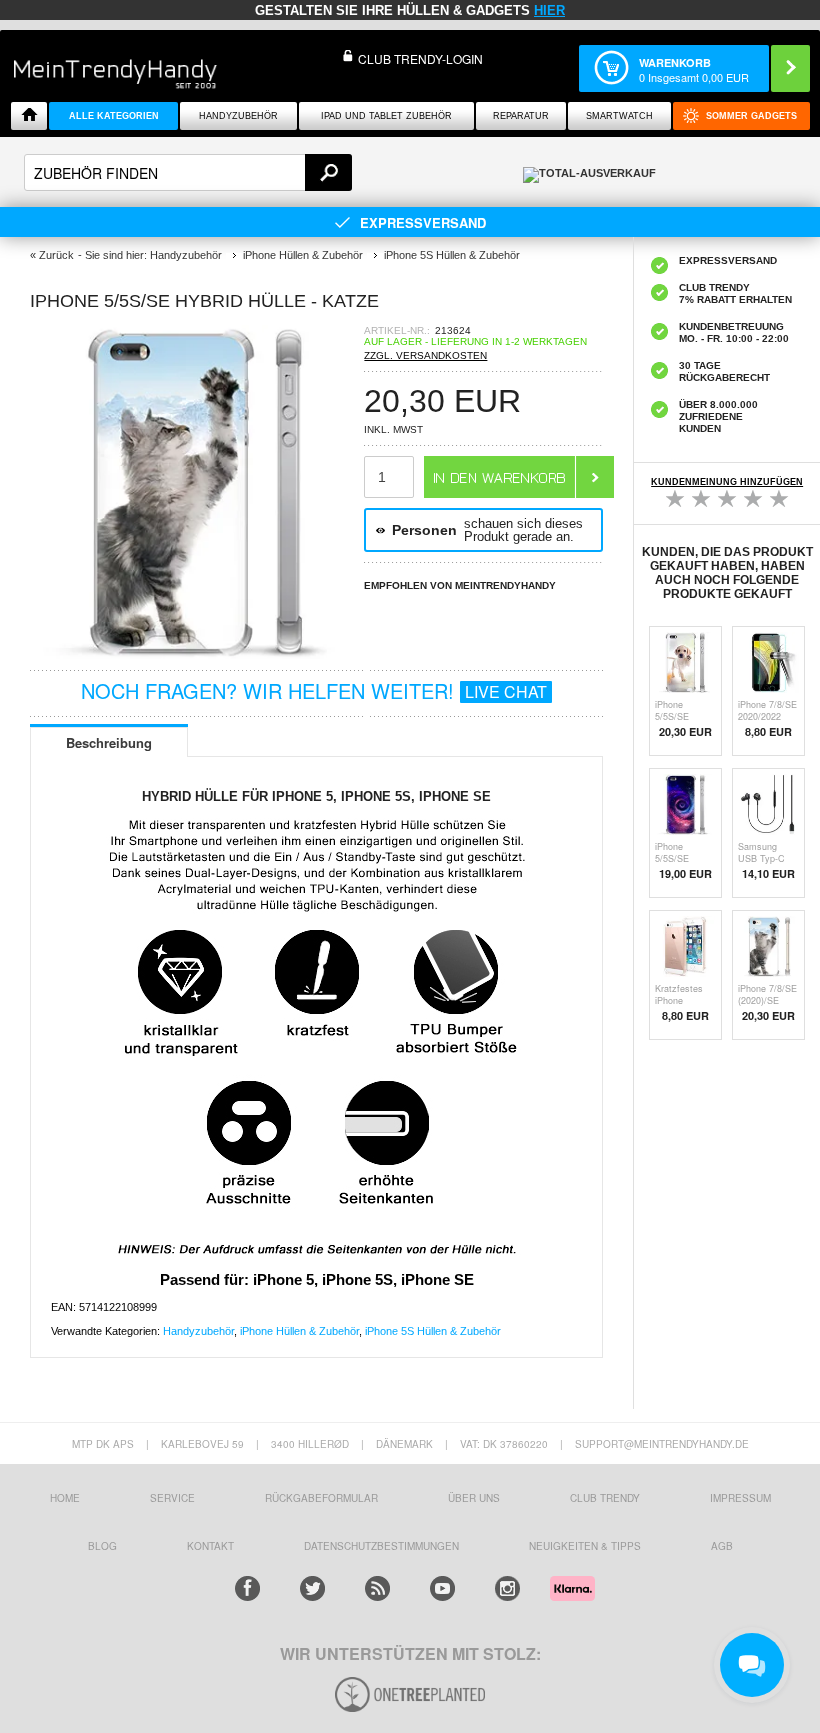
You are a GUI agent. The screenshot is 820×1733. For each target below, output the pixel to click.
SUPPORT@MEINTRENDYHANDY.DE (662, 1444)
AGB (722, 1546)
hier (549, 10)
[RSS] (377, 1588)
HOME (65, 1498)
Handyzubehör (238, 116)
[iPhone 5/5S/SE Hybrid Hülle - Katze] (197, 653)
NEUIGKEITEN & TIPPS (585, 1546)
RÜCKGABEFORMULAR (321, 1498)
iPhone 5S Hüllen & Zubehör (433, 1331)
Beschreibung (109, 742)
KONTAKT (210, 1546)
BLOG (102, 1546)
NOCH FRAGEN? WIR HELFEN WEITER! (314, 690)
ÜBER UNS (474, 1498)
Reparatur (521, 116)
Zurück (56, 255)
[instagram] (507, 1588)
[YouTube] (442, 1588)
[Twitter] (312, 1588)
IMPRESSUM (740, 1498)
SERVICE (172, 1498)
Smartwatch (619, 116)
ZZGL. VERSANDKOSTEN (425, 355)
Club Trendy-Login (420, 58)
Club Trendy (605, 1498)
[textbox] (188, 172)
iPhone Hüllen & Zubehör (299, 1331)
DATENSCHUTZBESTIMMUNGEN (381, 1546)
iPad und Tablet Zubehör (386, 116)
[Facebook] (247, 1588)
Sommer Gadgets (751, 116)
